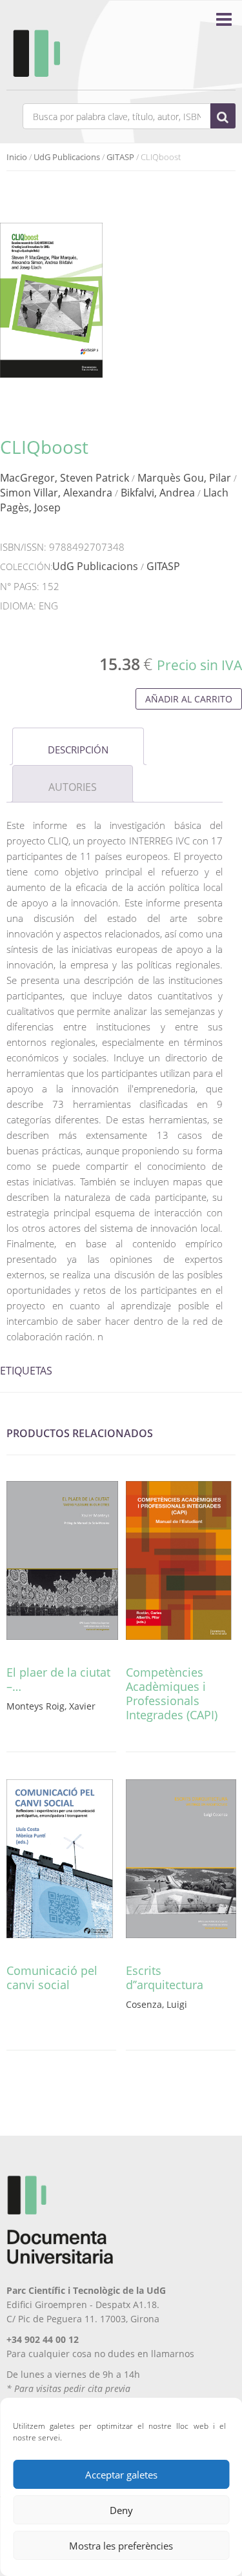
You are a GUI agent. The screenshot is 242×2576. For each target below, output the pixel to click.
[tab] (78, 746)
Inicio (17, 157)
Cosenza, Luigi (156, 2004)
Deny (121, 2510)
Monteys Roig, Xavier (51, 1706)
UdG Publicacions (67, 157)
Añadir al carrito (189, 699)
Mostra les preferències (121, 2546)
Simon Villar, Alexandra (56, 493)
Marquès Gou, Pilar (184, 478)
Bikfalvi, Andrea (158, 493)
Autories (73, 787)
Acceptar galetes (121, 2475)
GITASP (120, 157)
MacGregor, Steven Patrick (65, 478)
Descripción (78, 750)
